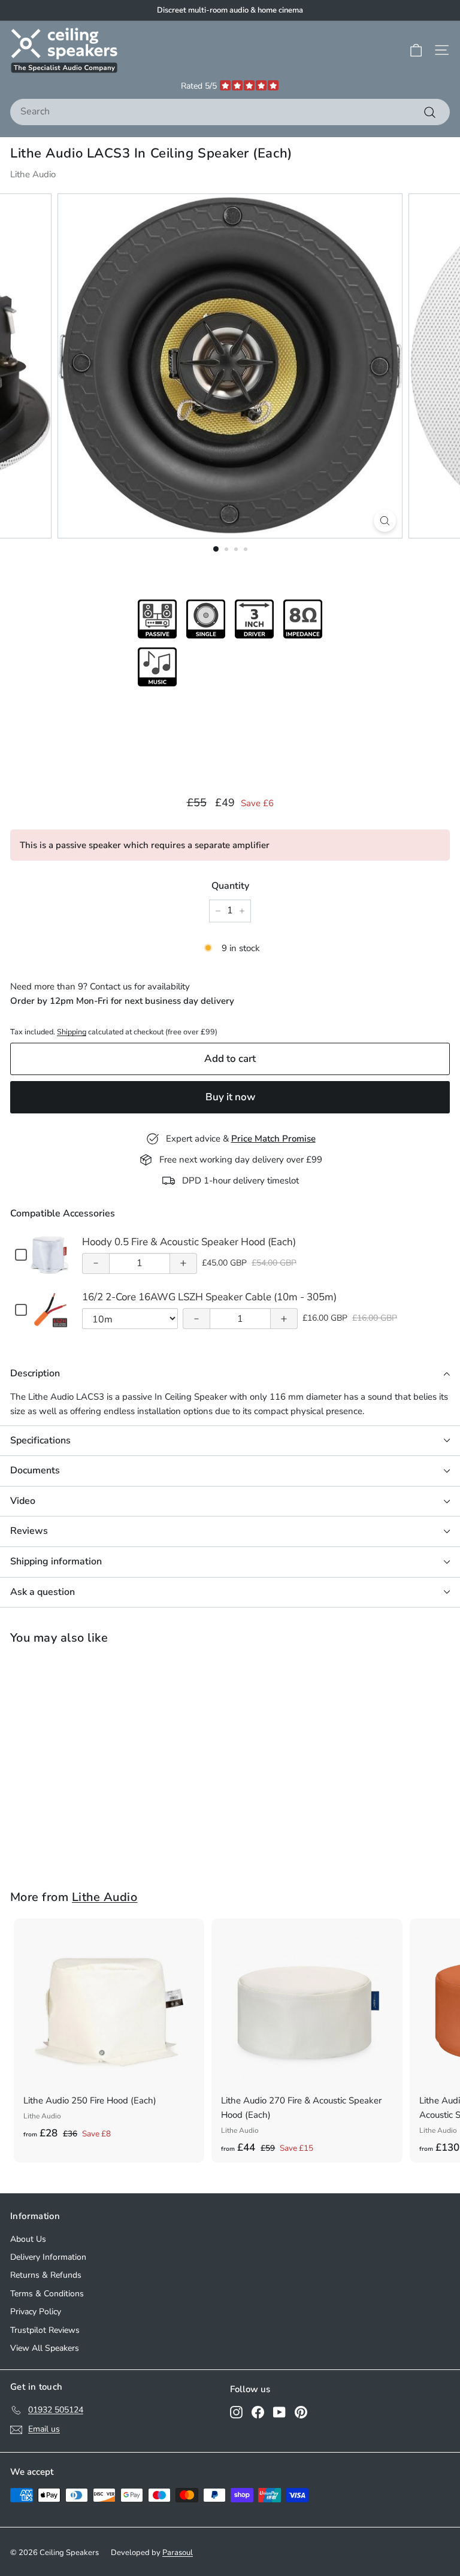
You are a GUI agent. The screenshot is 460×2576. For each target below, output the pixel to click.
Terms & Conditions (47, 2294)
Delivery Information (48, 2257)
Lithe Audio (33, 174)
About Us (28, 2239)
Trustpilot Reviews (45, 2330)
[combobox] (230, 112)
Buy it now (230, 1097)
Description (35, 1373)
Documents (35, 1470)
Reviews (29, 1531)
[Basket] (416, 50)
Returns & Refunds (46, 2275)
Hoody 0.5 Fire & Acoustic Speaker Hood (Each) (189, 1242)
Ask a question (43, 1592)
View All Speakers (45, 2348)
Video (23, 1501)
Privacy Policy (36, 2312)
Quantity (230, 886)
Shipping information (56, 1561)
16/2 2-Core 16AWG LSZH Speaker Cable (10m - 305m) (209, 1297)
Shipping (72, 1032)
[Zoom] (385, 521)
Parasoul (178, 2553)
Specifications (40, 1440)
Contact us (111, 986)
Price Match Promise (273, 1139)
